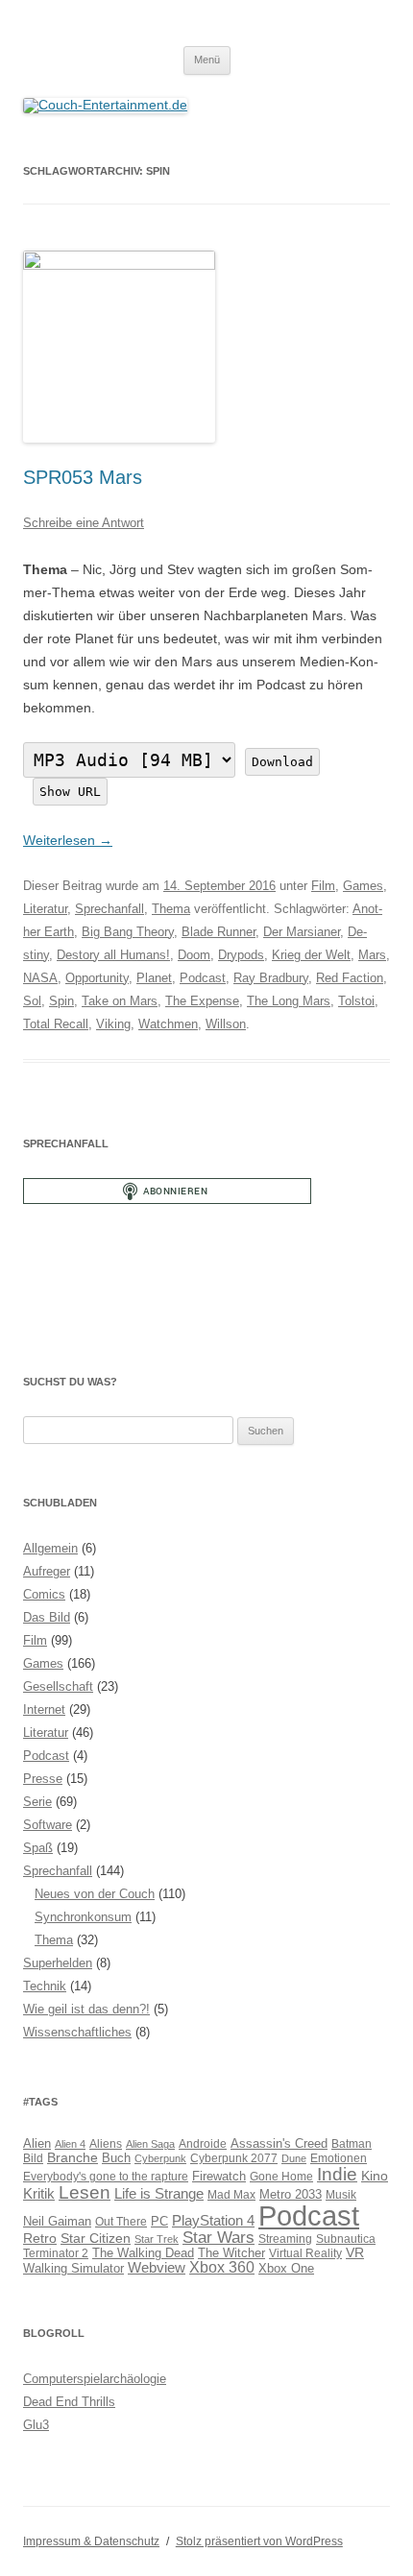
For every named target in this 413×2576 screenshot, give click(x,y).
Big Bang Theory (128, 932)
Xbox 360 (222, 2267)
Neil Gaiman (57, 2222)
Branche (73, 2157)
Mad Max (231, 2194)
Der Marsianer (302, 932)
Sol (32, 1001)
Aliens (106, 2143)
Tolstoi (356, 1001)
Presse (43, 1779)
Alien (37, 2144)
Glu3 (36, 2425)
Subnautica (346, 2239)
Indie (337, 2174)
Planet (154, 978)
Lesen (85, 2192)
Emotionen (339, 2158)
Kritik (39, 2193)
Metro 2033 (291, 2195)
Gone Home (281, 2176)
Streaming (285, 2239)
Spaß (38, 1848)
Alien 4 (70, 2144)
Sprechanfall (109, 909)
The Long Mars (289, 1001)
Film (323, 886)
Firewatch (219, 2177)
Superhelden (58, 1963)
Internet (44, 1709)
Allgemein (50, 1548)
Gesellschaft (58, 1686)
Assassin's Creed (279, 2143)
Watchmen (168, 1024)
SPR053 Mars (83, 477)
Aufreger (47, 1571)
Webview (157, 2267)
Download (282, 762)
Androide (203, 2143)
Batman (352, 2143)
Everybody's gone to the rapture (106, 2176)
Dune (294, 2158)
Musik (341, 2194)
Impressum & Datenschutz (91, 2541)
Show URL (70, 792)
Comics (44, 1594)
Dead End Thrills (69, 2402)
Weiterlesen (68, 840)
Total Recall (56, 1024)
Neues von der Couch (95, 1894)
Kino (375, 2176)
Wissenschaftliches (77, 2032)
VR (355, 2252)
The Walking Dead (143, 2253)
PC (159, 2221)
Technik (45, 1986)
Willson (226, 1024)
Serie (37, 1802)
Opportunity (97, 978)
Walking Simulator (73, 2269)
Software (48, 1825)
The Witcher (231, 2253)
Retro (40, 2238)
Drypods (241, 955)
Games (363, 886)
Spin (61, 1001)
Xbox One (286, 2268)
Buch (116, 2158)
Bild (33, 2158)
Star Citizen (96, 2238)
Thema (171, 909)
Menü (207, 60)
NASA (40, 978)
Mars (372, 955)
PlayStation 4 (213, 2221)
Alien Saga (150, 2144)
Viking (113, 1024)
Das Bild (47, 1617)
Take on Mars (120, 1001)
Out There (121, 2221)
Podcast (203, 978)
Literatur (45, 909)
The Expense (202, 1001)
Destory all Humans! (113, 955)
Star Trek (157, 2239)
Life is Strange (159, 2194)
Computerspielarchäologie (95, 2379)
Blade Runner (219, 932)
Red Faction (350, 978)
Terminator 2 (56, 2253)
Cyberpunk (160, 2158)
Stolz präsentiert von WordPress (259, 2541)
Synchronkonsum (83, 1917)
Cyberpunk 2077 (234, 2158)
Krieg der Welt (311, 955)
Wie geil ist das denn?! (86, 2009)
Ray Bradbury (271, 978)
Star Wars (219, 2238)
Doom (194, 955)
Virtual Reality (305, 2253)
